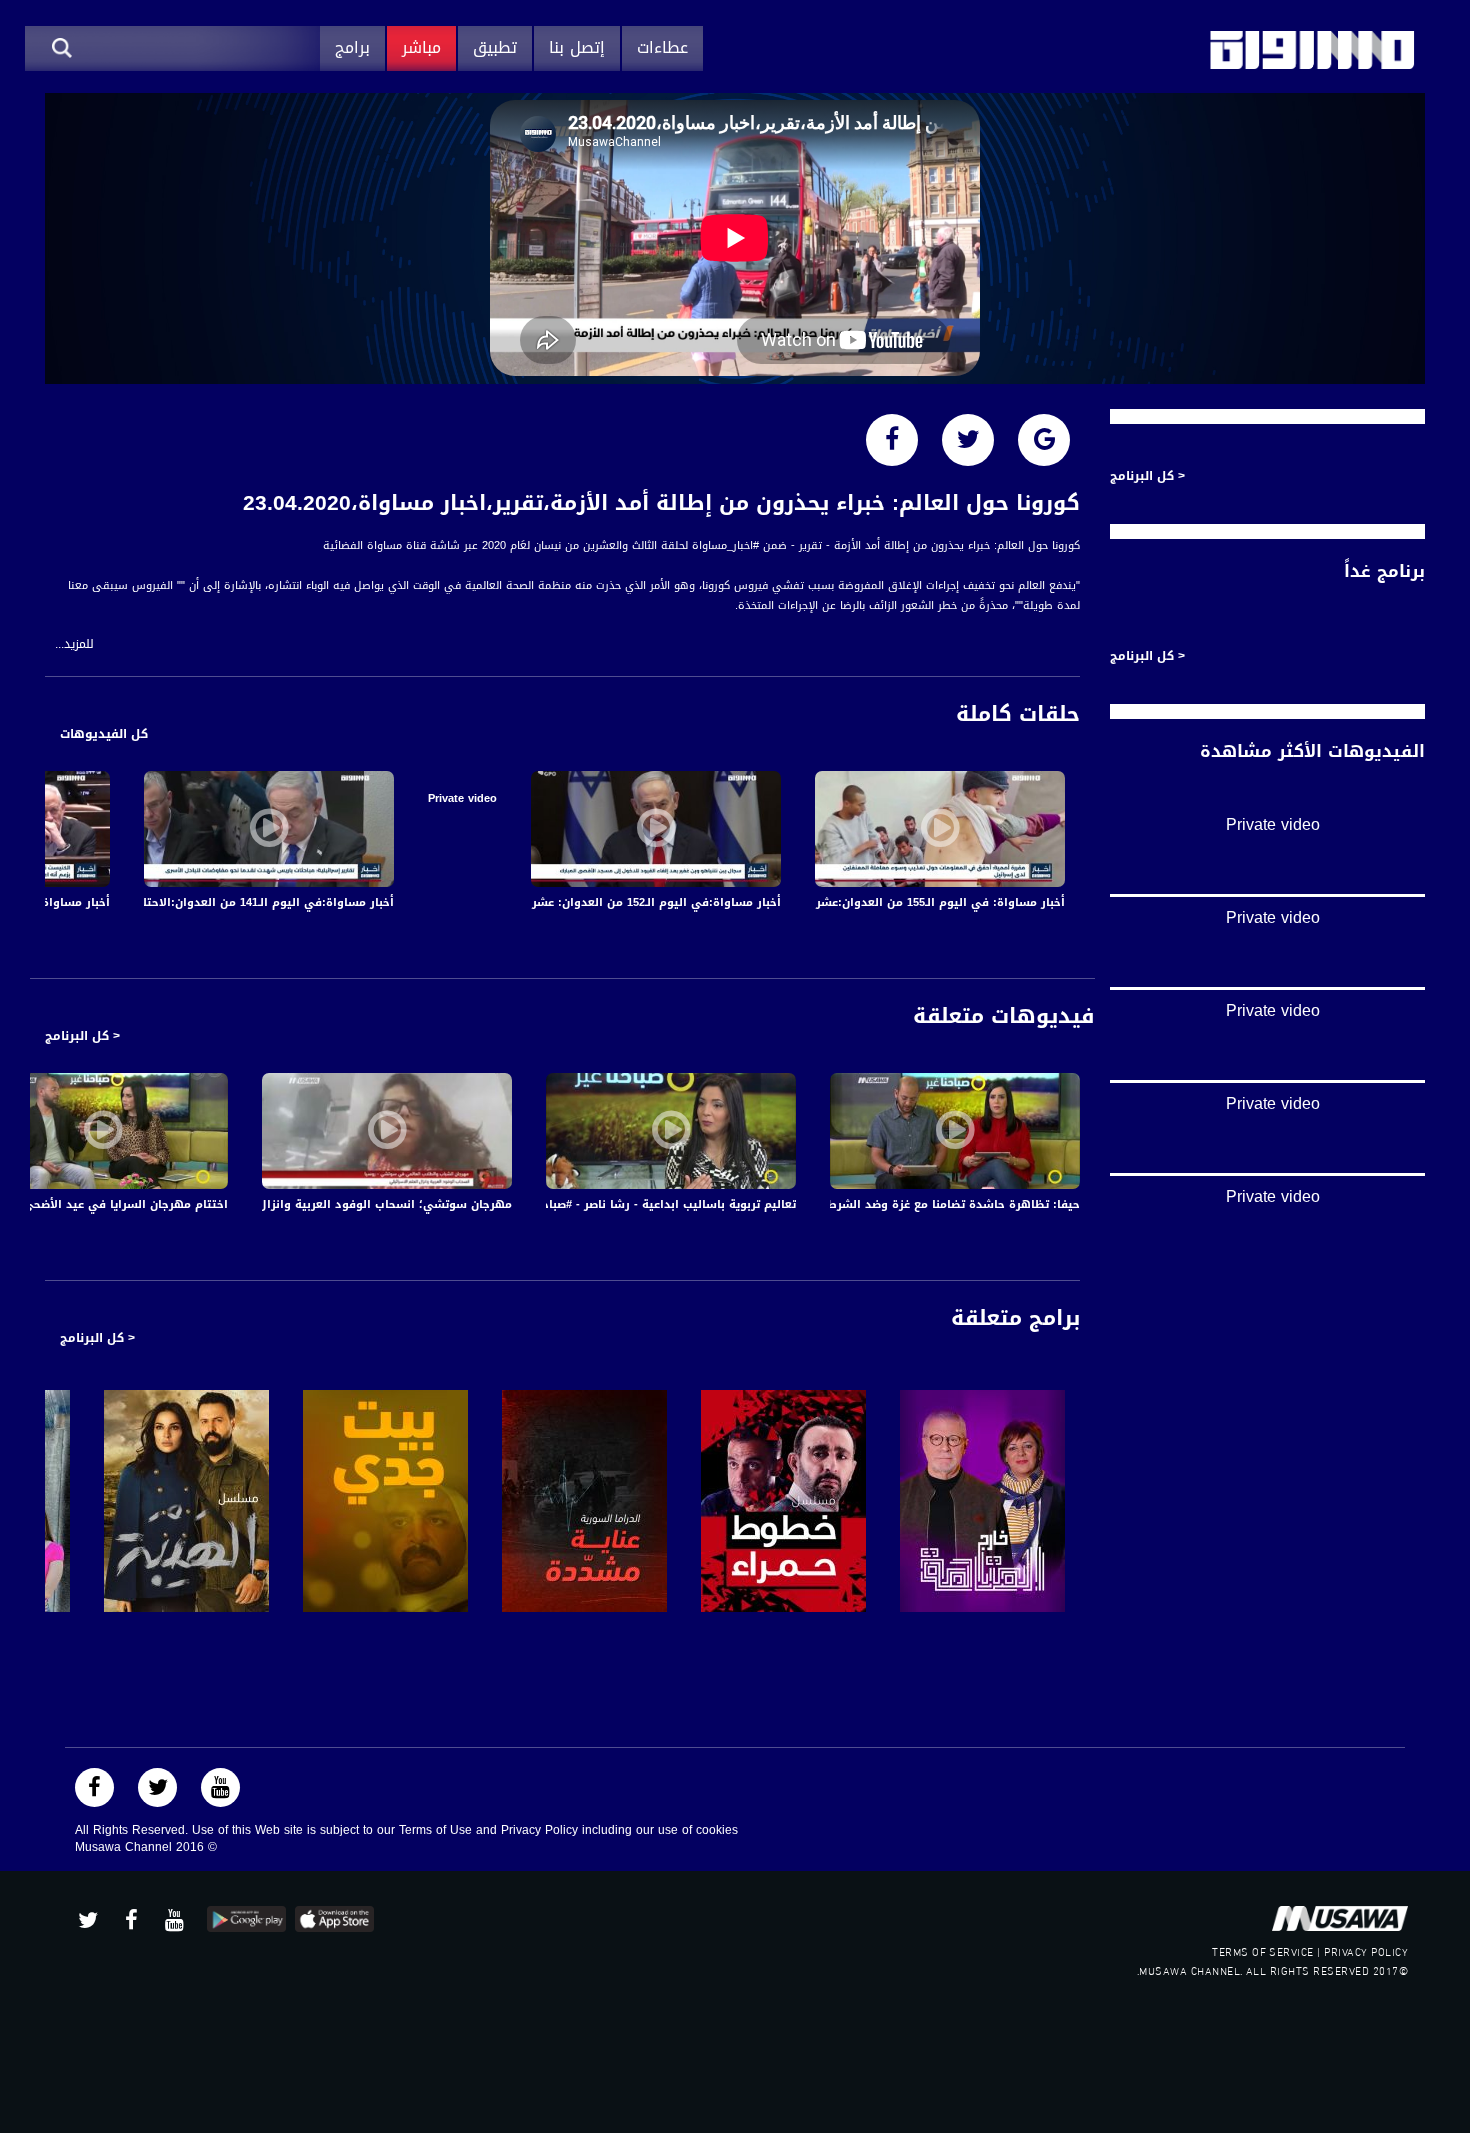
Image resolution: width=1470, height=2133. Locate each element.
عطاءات (662, 47)
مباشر (421, 47)
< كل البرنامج (82, 1036)
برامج (352, 47)
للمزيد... (74, 644)
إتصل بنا (577, 47)
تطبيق (495, 47)
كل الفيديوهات (104, 734)
